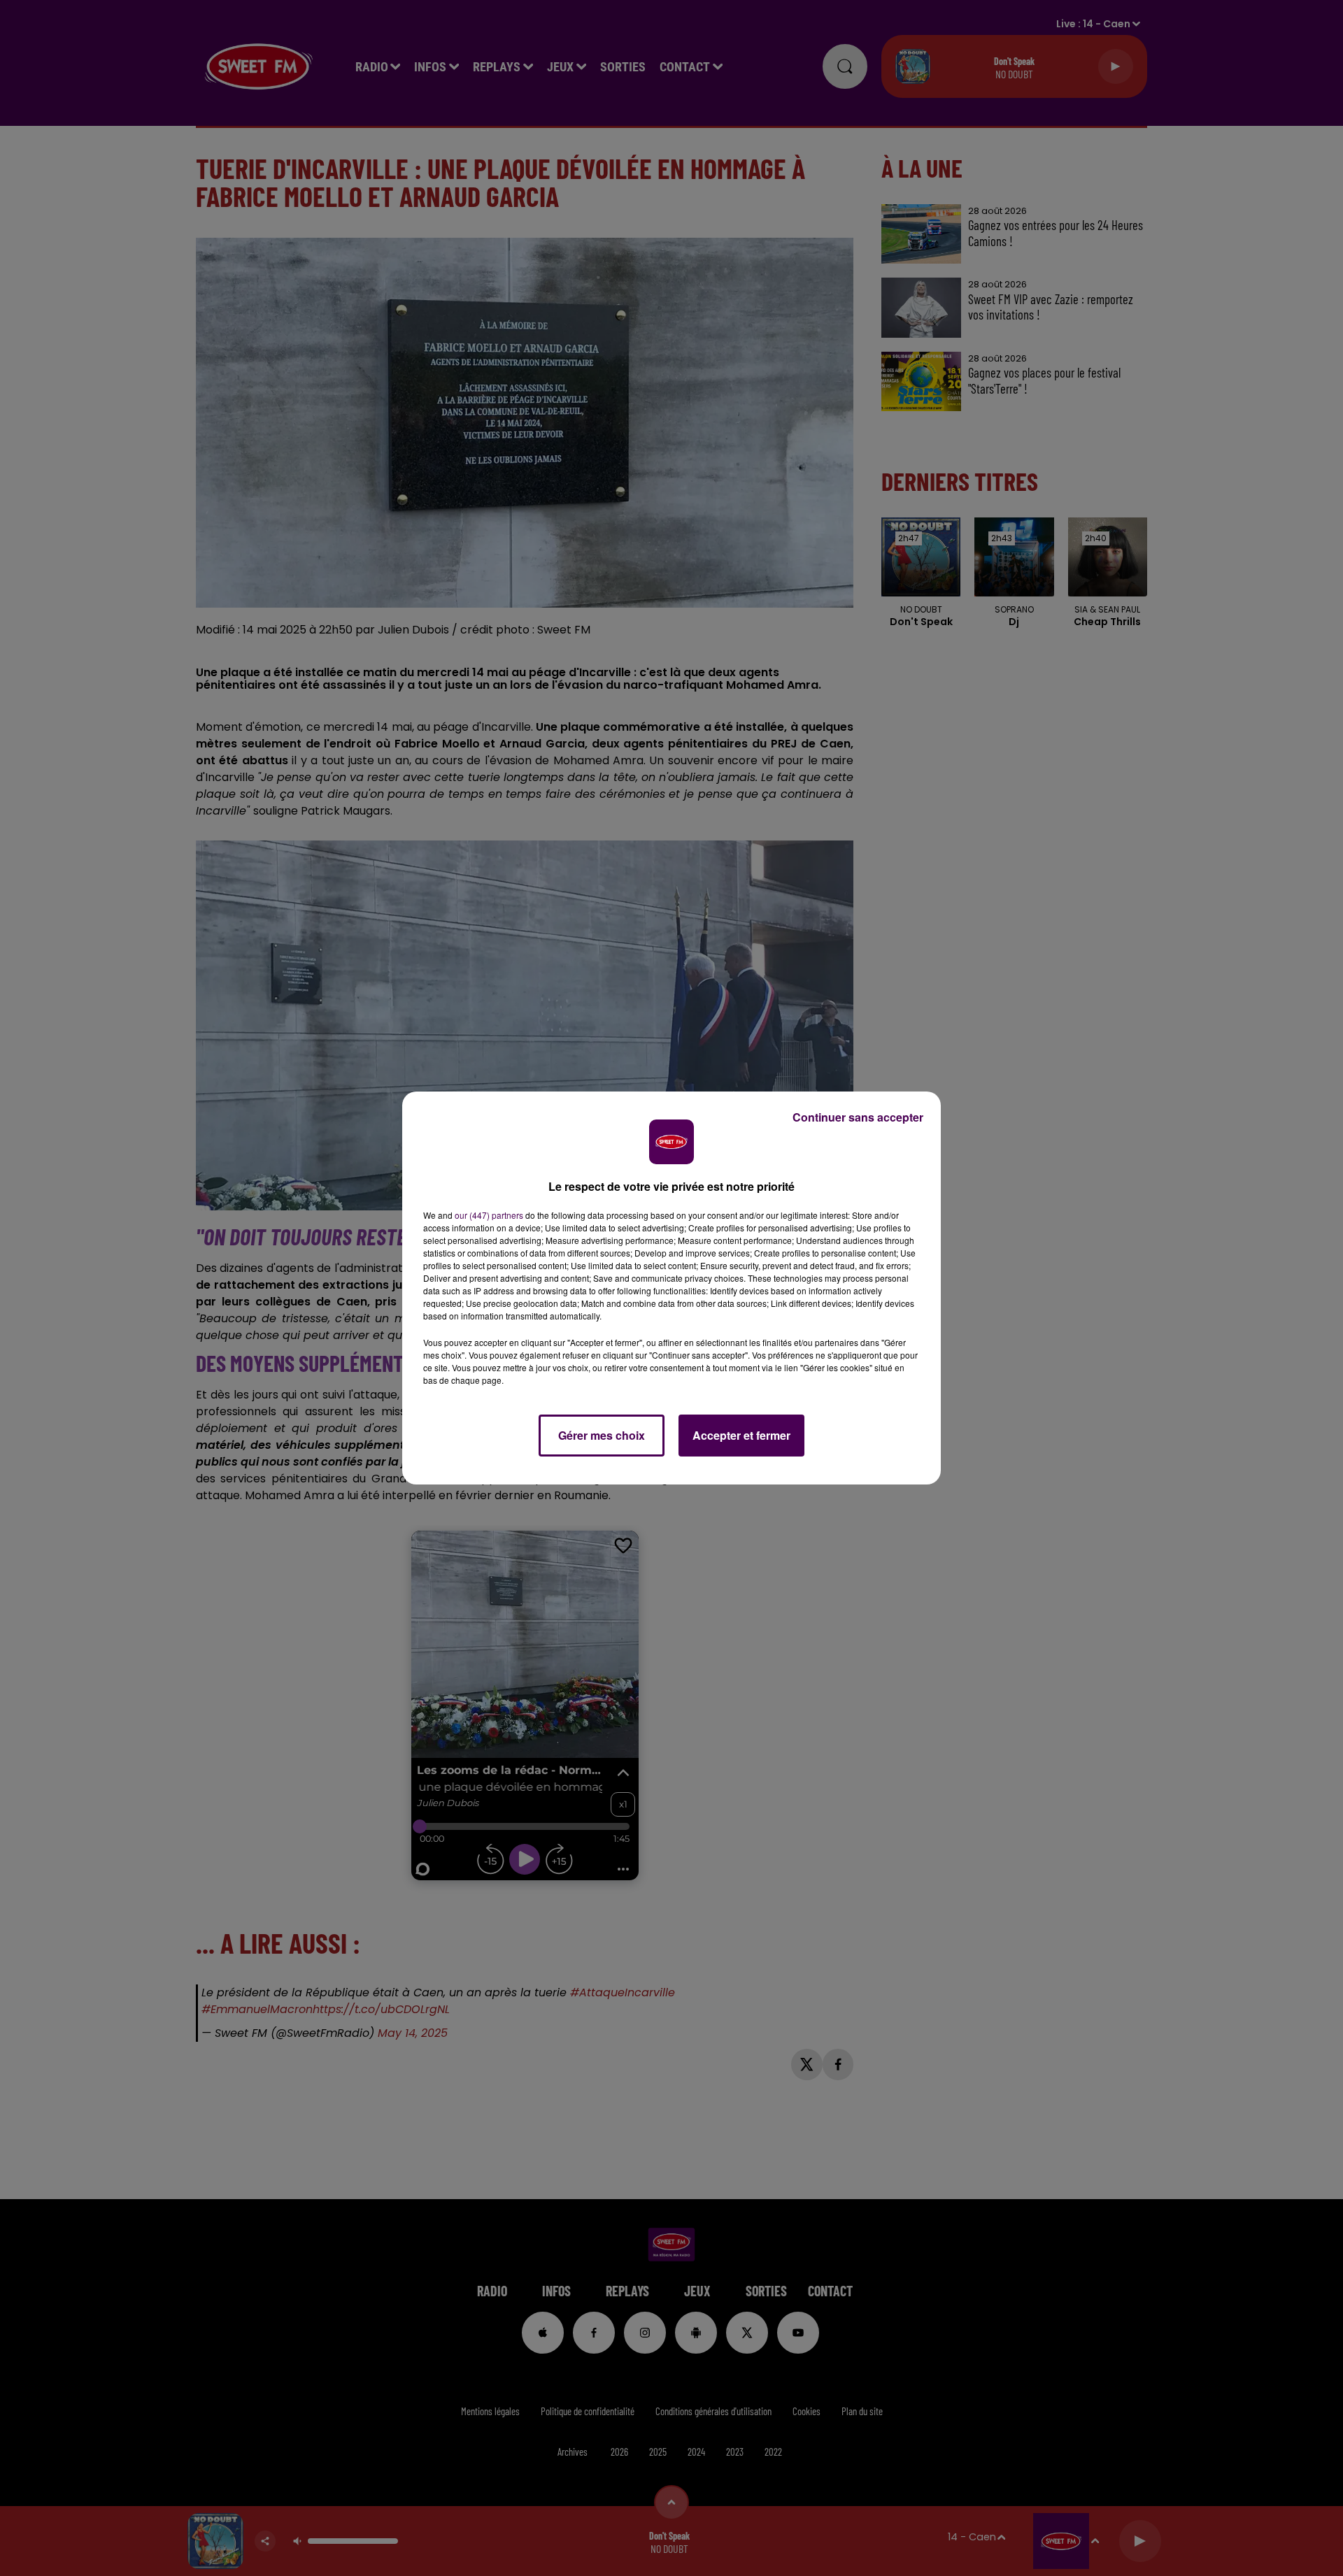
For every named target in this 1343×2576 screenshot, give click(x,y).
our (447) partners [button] (489, 1215)
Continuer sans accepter (858, 1117)
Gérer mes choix (602, 1435)
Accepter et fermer (741, 1435)
